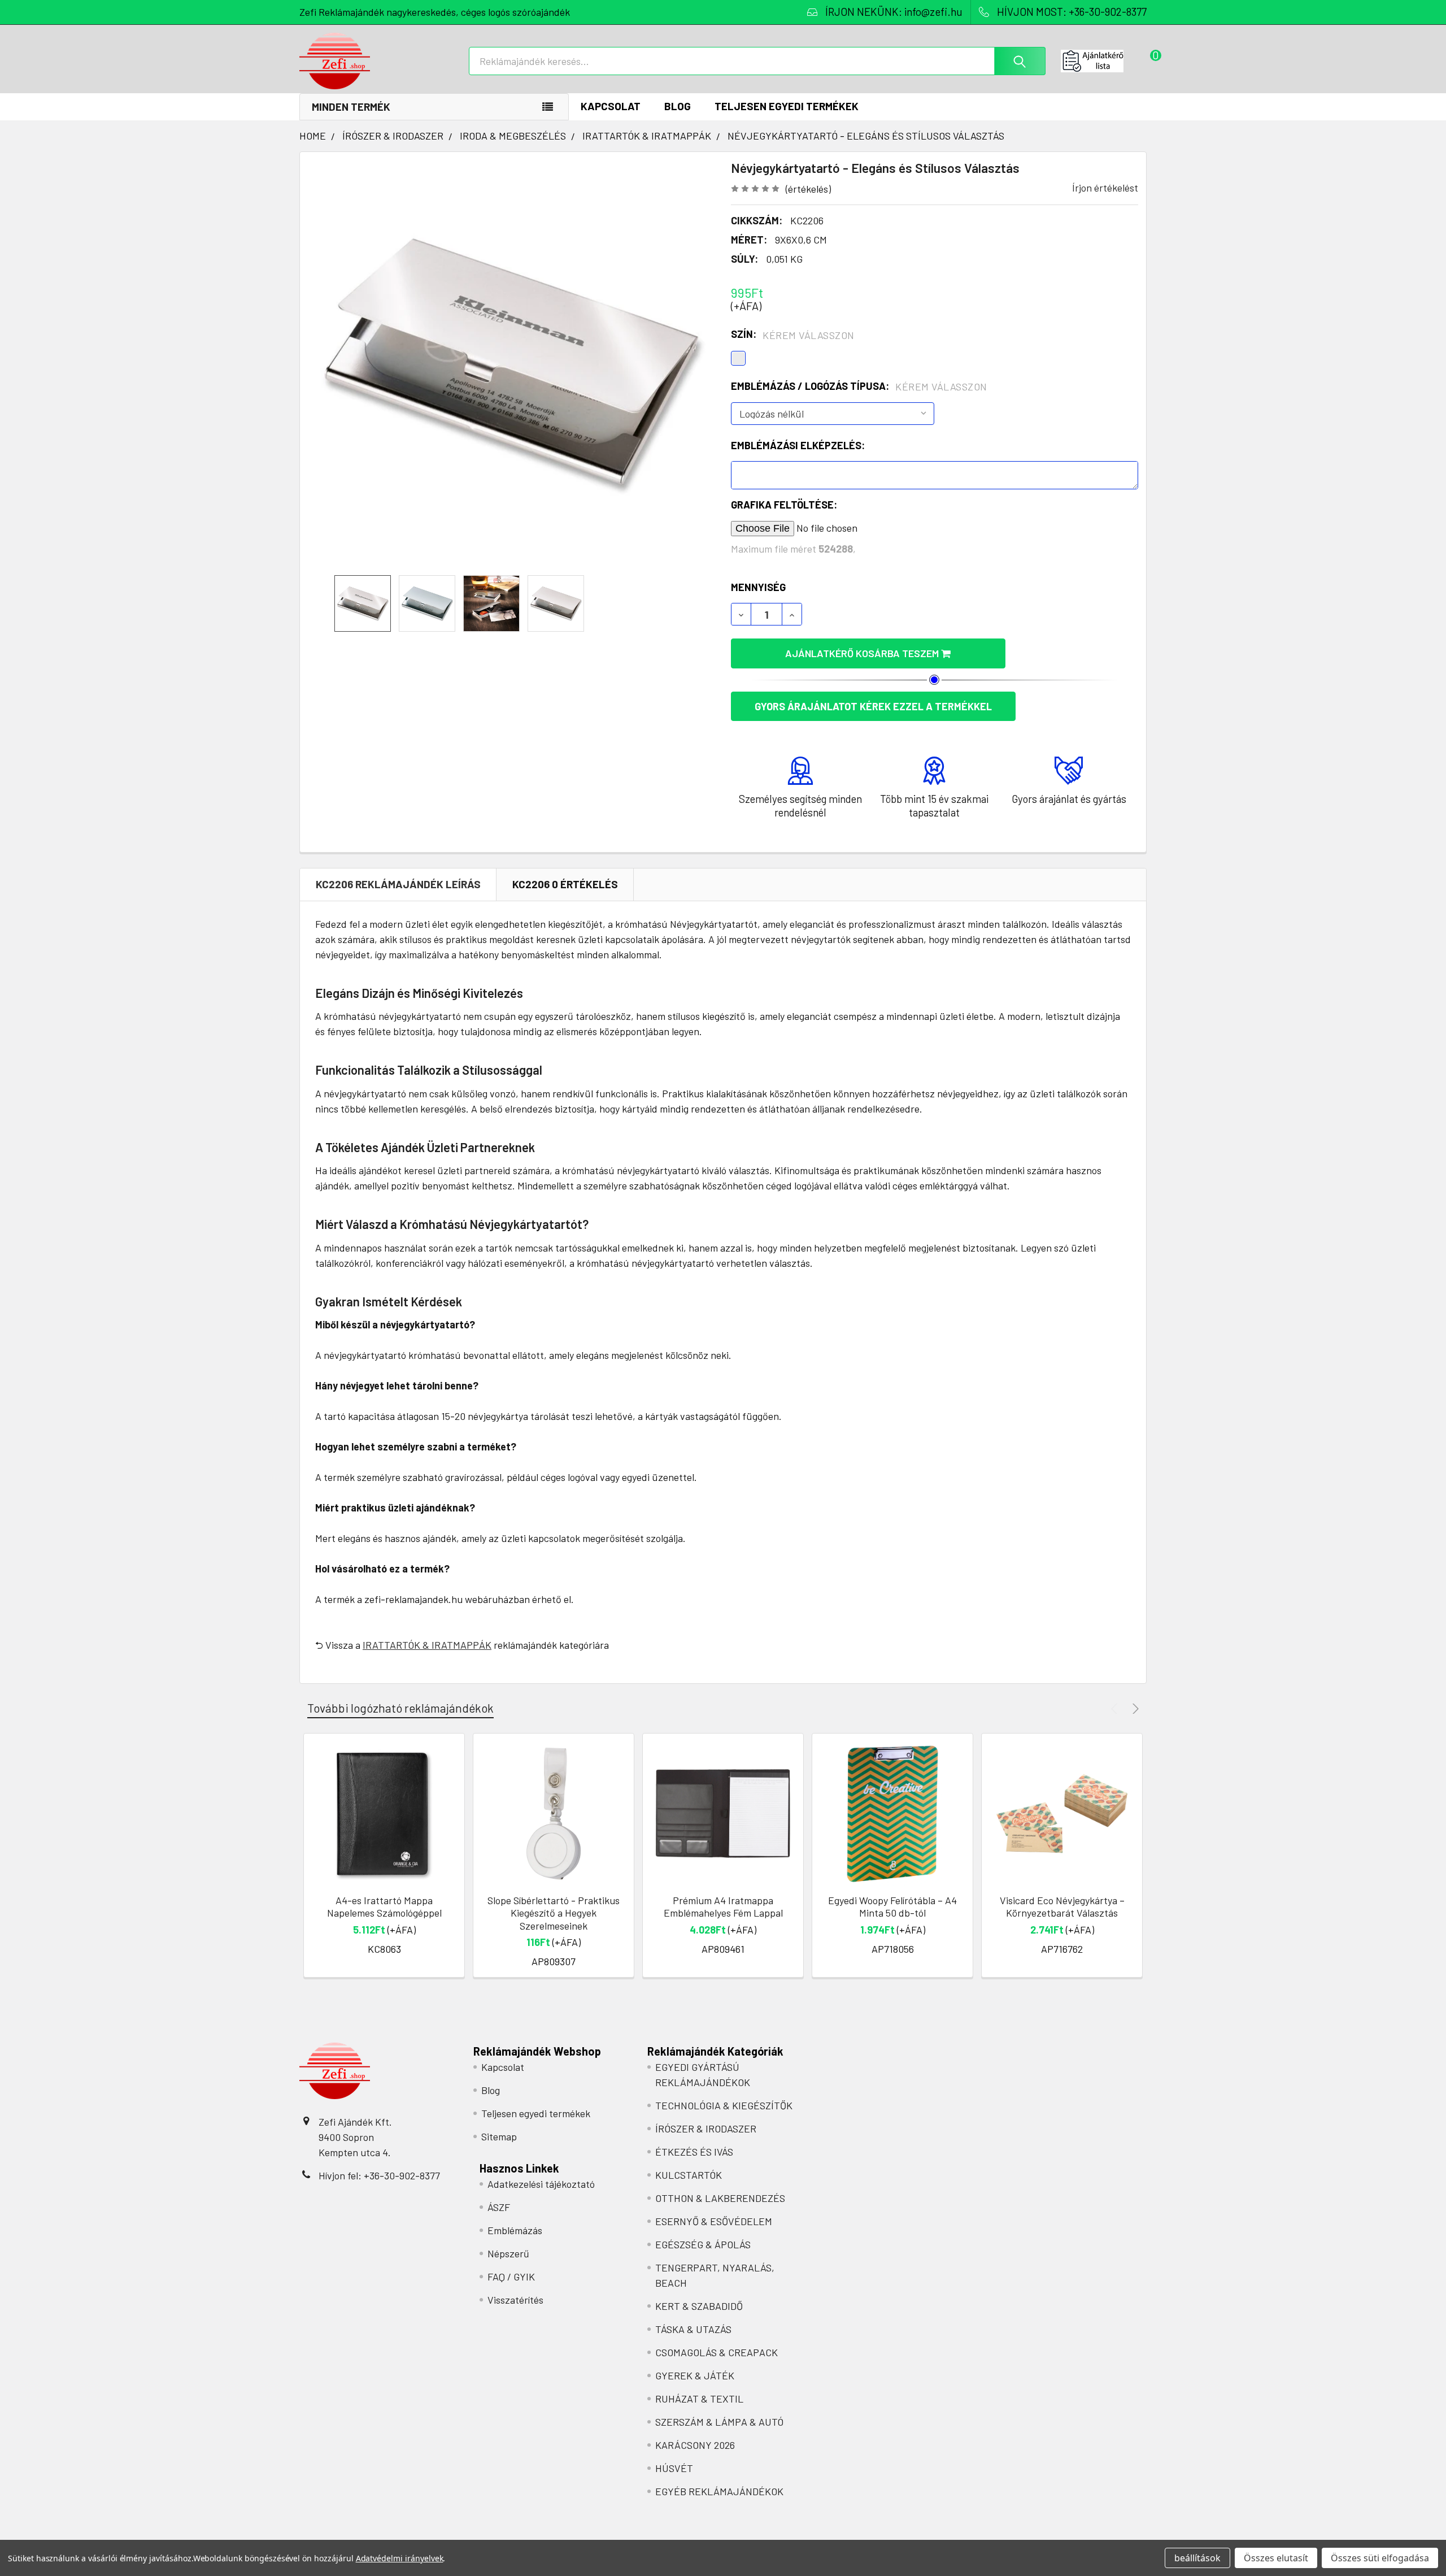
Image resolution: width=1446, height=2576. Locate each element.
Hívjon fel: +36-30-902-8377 (379, 2175)
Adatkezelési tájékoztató (541, 2184)
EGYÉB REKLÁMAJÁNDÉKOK (719, 2491)
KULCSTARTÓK (689, 2175)
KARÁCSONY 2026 (695, 2445)
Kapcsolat (611, 106)
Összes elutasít (1276, 2558)
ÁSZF (499, 2207)
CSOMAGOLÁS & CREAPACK (717, 2352)
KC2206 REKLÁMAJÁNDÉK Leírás (398, 884)
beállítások (1197, 2558)
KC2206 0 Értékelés (565, 884)
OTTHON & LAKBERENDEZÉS (720, 2198)
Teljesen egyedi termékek (787, 106)
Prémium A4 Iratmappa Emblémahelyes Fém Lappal (723, 1907)
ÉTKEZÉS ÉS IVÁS (694, 2152)
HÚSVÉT (674, 2468)
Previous (1116, 1708)
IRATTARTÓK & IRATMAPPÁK (427, 1645)
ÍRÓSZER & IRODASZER (706, 2128)
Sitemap (499, 2136)
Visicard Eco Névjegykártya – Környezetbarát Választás (1062, 1907)
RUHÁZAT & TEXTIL (699, 2399)
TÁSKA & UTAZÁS (693, 2329)
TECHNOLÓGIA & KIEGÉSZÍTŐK (724, 2105)
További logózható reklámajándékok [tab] (400, 1708)
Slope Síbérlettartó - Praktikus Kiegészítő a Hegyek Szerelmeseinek (554, 1913)
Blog (678, 106)
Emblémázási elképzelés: (798, 445)
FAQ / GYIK (511, 2277)
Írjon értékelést (1105, 188)
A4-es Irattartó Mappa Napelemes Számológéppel (384, 1907)
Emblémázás (515, 2230)
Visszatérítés (515, 2300)
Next (1134, 1708)
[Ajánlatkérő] (1104, 61)
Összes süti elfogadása (1380, 2558)
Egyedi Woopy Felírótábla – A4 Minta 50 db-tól (892, 1907)
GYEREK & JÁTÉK (695, 2375)
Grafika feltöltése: (784, 505)
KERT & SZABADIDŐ (699, 2306)
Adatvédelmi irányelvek (400, 2558)
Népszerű (508, 2253)
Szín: (793, 335)
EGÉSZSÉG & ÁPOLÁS (703, 2244)
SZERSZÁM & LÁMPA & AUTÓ (719, 2422)
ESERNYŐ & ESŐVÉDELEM (714, 2221)
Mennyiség (758, 587)
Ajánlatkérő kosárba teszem (863, 653)
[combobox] (757, 61)
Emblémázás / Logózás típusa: (859, 386)
